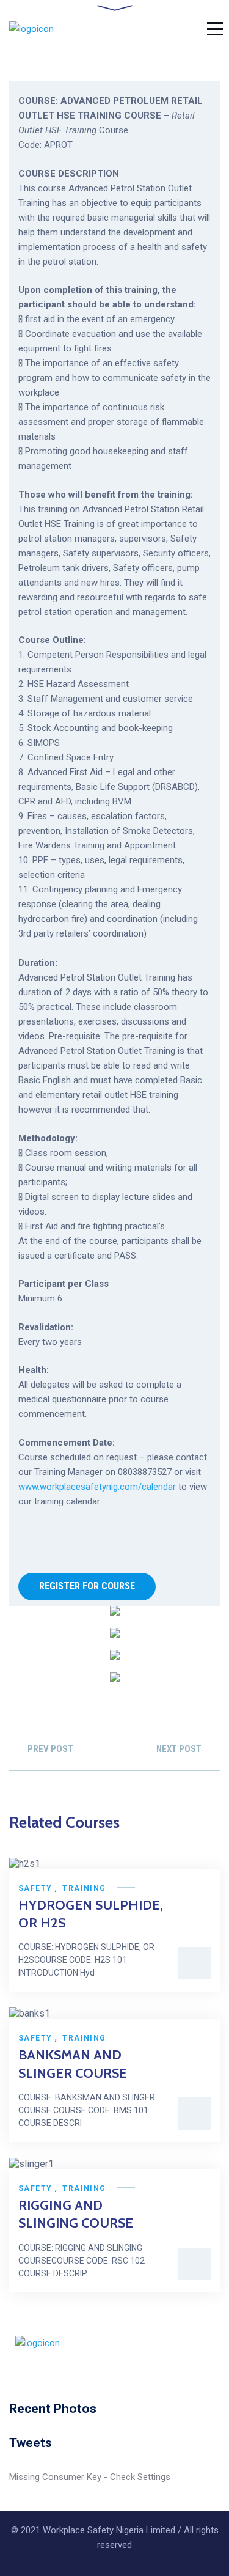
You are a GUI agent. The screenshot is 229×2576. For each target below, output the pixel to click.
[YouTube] (216, 2343)
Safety (35, 1888)
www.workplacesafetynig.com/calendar (97, 1487)
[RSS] (169, 2343)
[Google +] (192, 2343)
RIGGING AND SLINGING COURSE (76, 2214)
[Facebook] (123, 2343)
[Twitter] (146, 2343)
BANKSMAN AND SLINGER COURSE (73, 2064)
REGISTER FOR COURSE (87, 1586)
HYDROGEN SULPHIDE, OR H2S (91, 1914)
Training (84, 1888)
